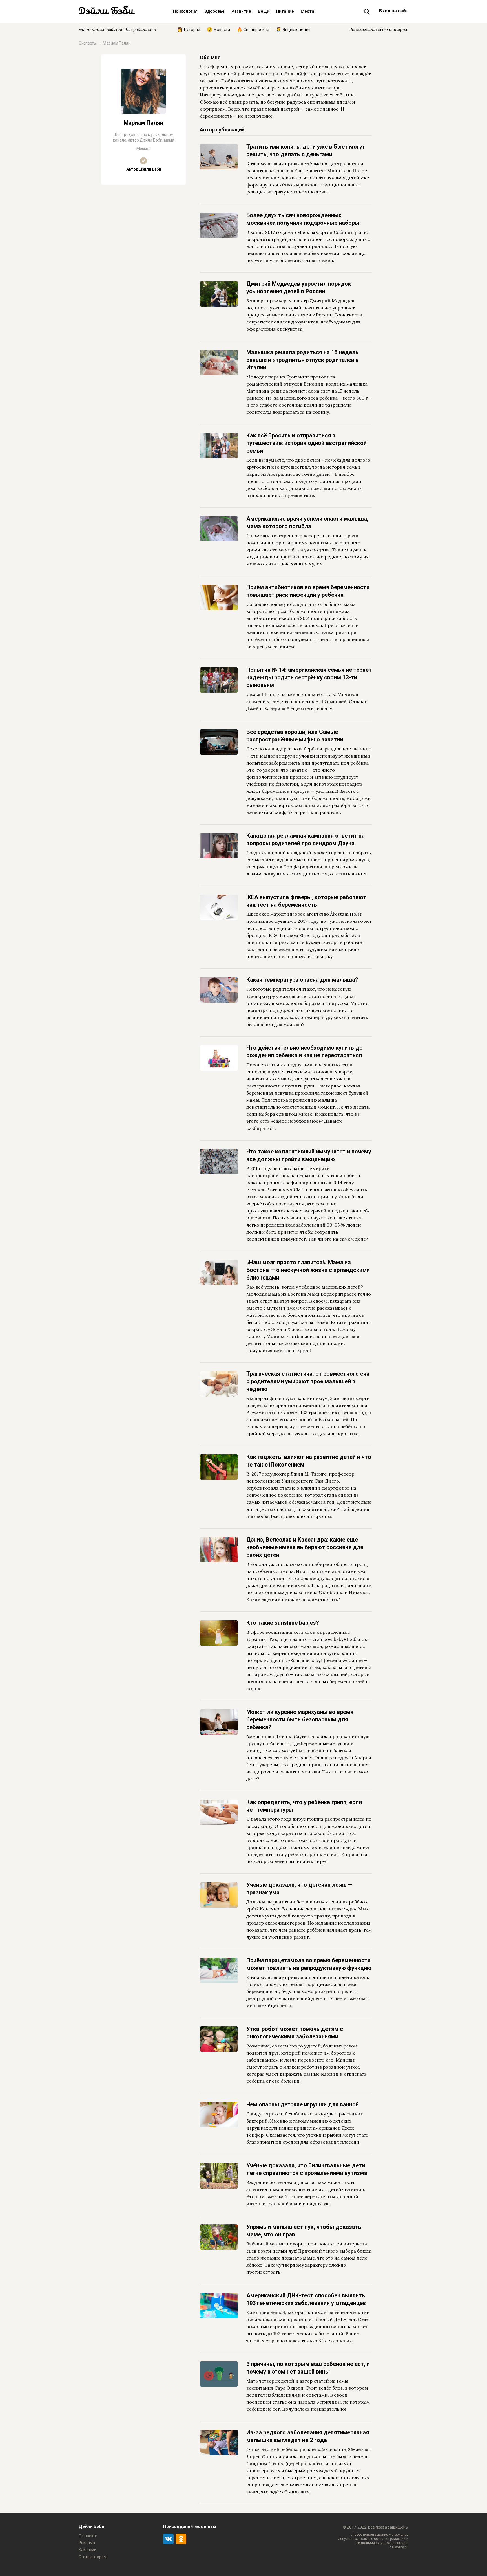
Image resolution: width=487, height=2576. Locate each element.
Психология (185, 11)
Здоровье (214, 11)
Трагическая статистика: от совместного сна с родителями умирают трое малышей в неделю (308, 1381)
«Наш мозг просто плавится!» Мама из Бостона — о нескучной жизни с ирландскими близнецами (308, 1270)
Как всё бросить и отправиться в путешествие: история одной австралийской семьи (306, 443)
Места (307, 11)
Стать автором (93, 2557)
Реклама (87, 2543)
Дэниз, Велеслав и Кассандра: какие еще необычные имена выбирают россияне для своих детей (305, 1547)
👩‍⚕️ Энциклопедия (293, 29)
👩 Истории (189, 29)
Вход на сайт (393, 11)
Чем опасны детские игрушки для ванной (303, 2104)
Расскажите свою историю (379, 29)
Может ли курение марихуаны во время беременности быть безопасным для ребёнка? (300, 1719)
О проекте (88, 2536)
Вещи (264, 11)
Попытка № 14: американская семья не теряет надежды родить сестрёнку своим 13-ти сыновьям (309, 677)
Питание (285, 11)
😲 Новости (218, 29)
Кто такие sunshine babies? (283, 1623)
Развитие (241, 11)
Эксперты (88, 43)
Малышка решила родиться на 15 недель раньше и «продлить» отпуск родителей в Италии (303, 360)
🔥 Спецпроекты (253, 29)
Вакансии (88, 2550)
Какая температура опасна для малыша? (302, 980)
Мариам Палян (117, 43)
